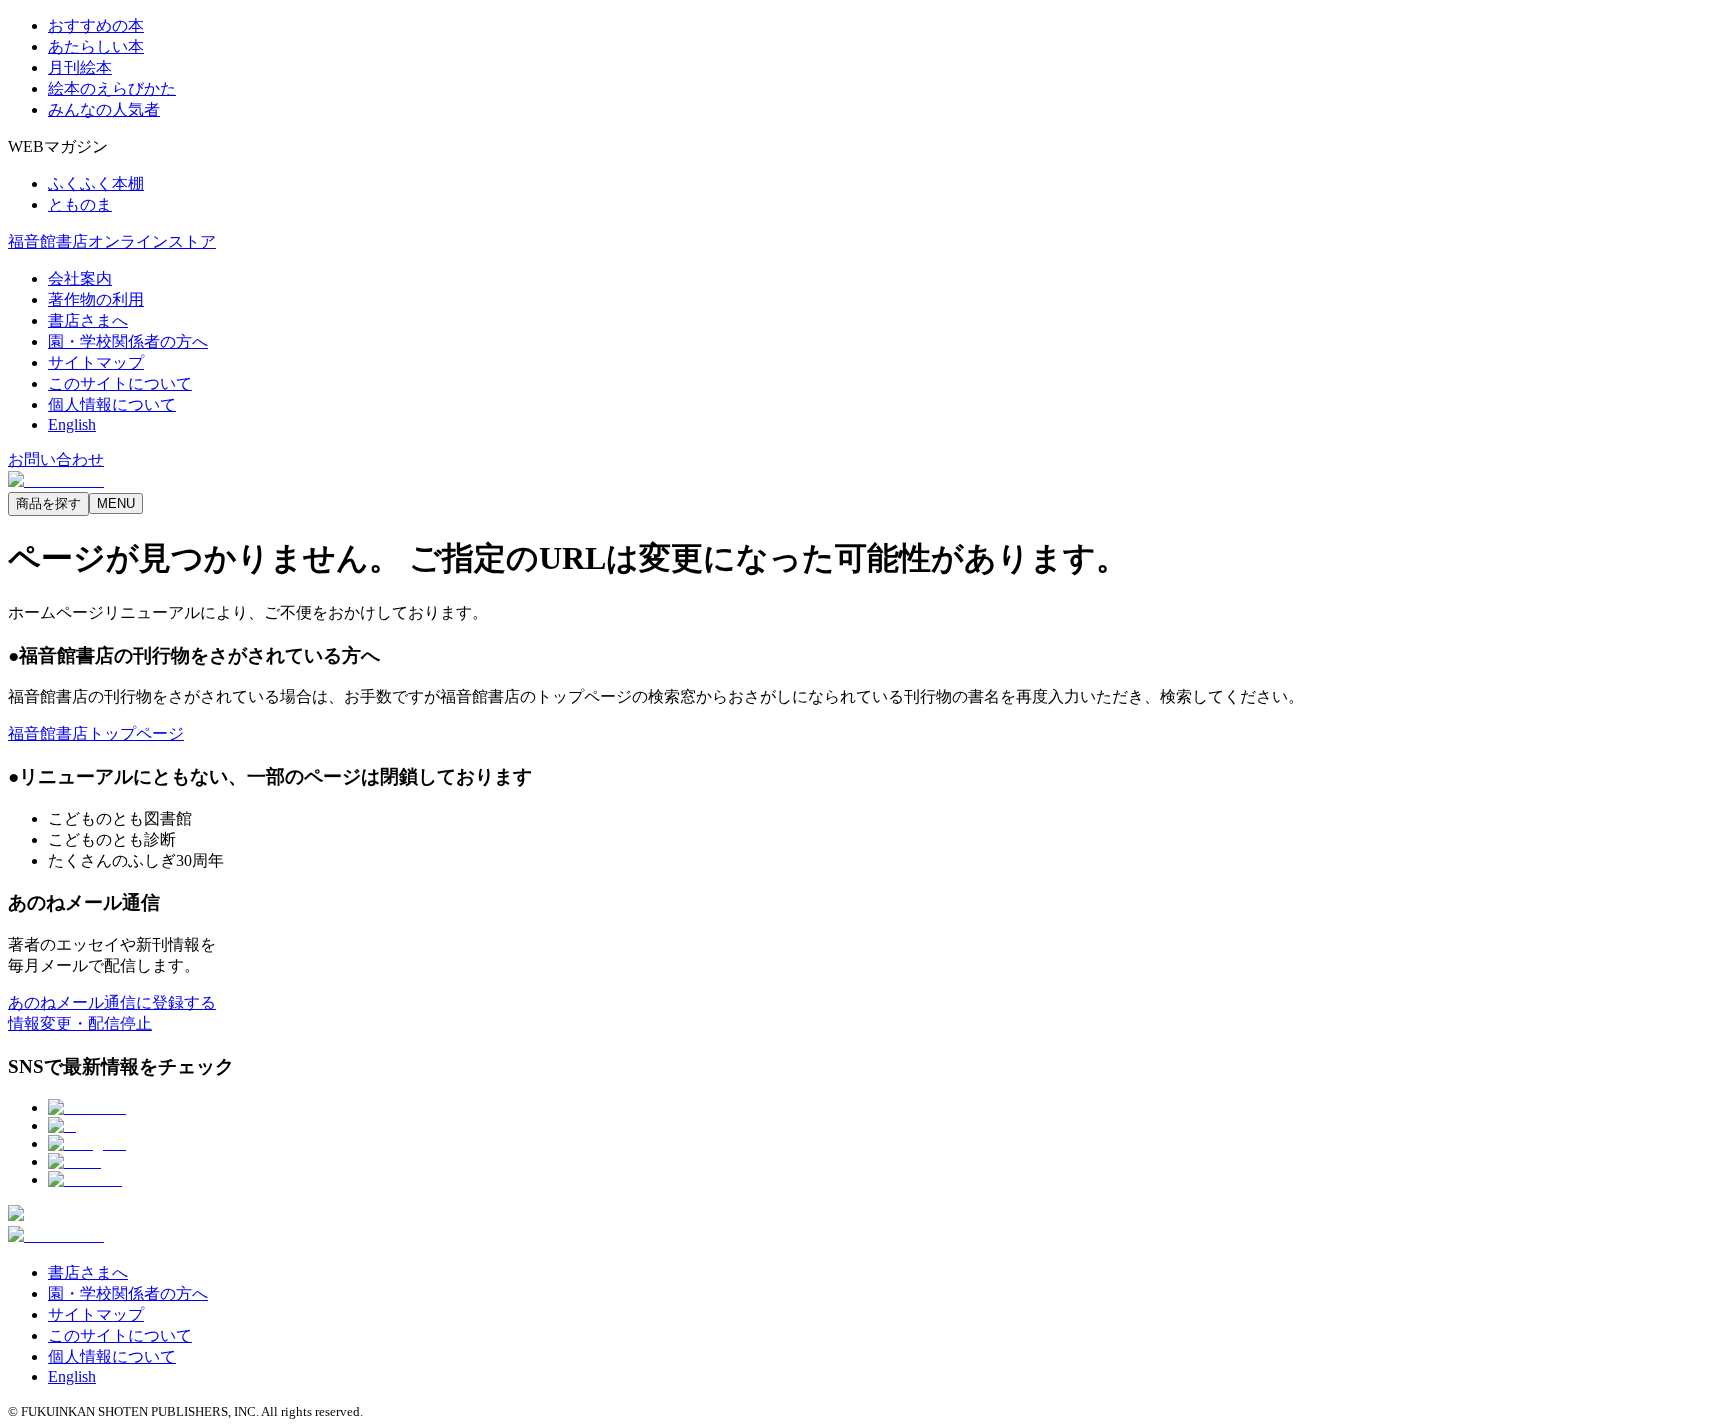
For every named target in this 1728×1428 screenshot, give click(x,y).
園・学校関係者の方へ (128, 341)
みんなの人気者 (104, 109)
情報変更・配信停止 (80, 1023)
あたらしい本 (96, 46)
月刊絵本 (80, 67)
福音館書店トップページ (96, 733)
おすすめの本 (96, 25)
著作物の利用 (96, 299)
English (72, 424)
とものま (80, 204)
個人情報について (112, 404)
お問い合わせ (56, 459)
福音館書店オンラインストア (112, 241)
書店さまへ (88, 320)
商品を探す (48, 503)
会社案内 (80, 278)
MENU (116, 503)
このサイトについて (120, 383)
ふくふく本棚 (96, 183)
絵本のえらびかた (112, 88)
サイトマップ (96, 362)
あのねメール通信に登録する (112, 1002)
